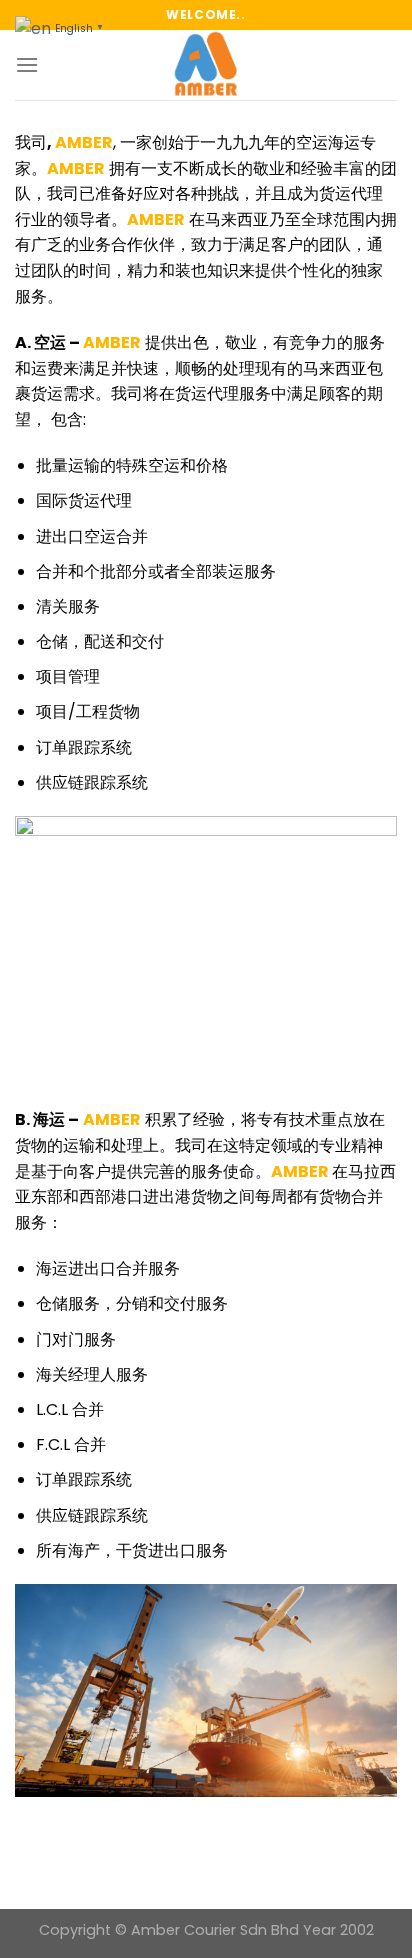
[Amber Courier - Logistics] (206, 65)
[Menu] (27, 64)
